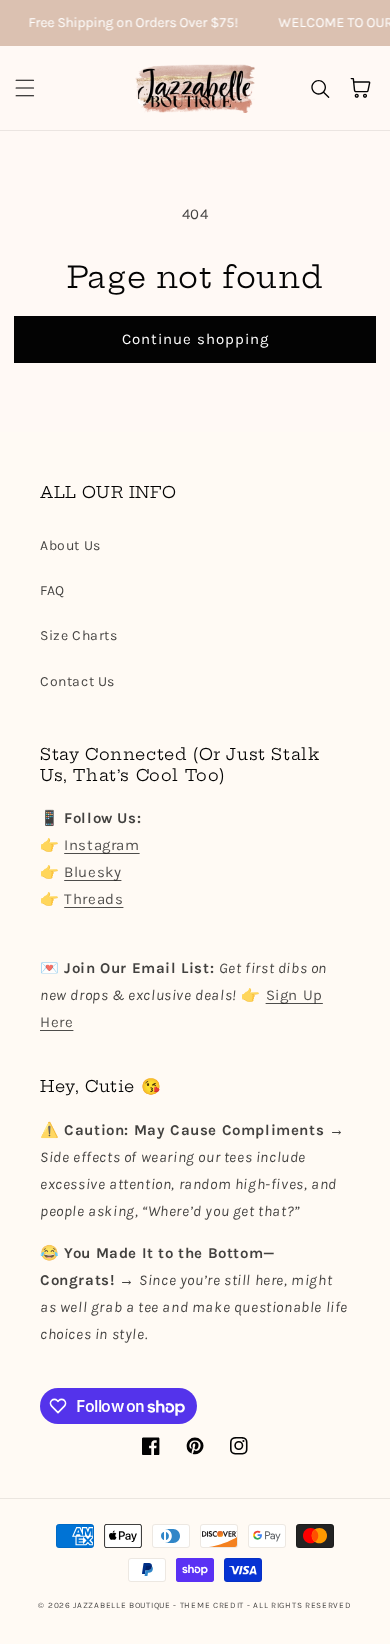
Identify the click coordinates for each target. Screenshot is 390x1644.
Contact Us (77, 681)
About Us (70, 545)
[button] (25, 88)
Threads (93, 899)
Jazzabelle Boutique (121, 1605)
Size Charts (79, 635)
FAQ (52, 590)
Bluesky (92, 872)
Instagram (101, 845)
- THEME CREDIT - (213, 1605)
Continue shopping (195, 339)
